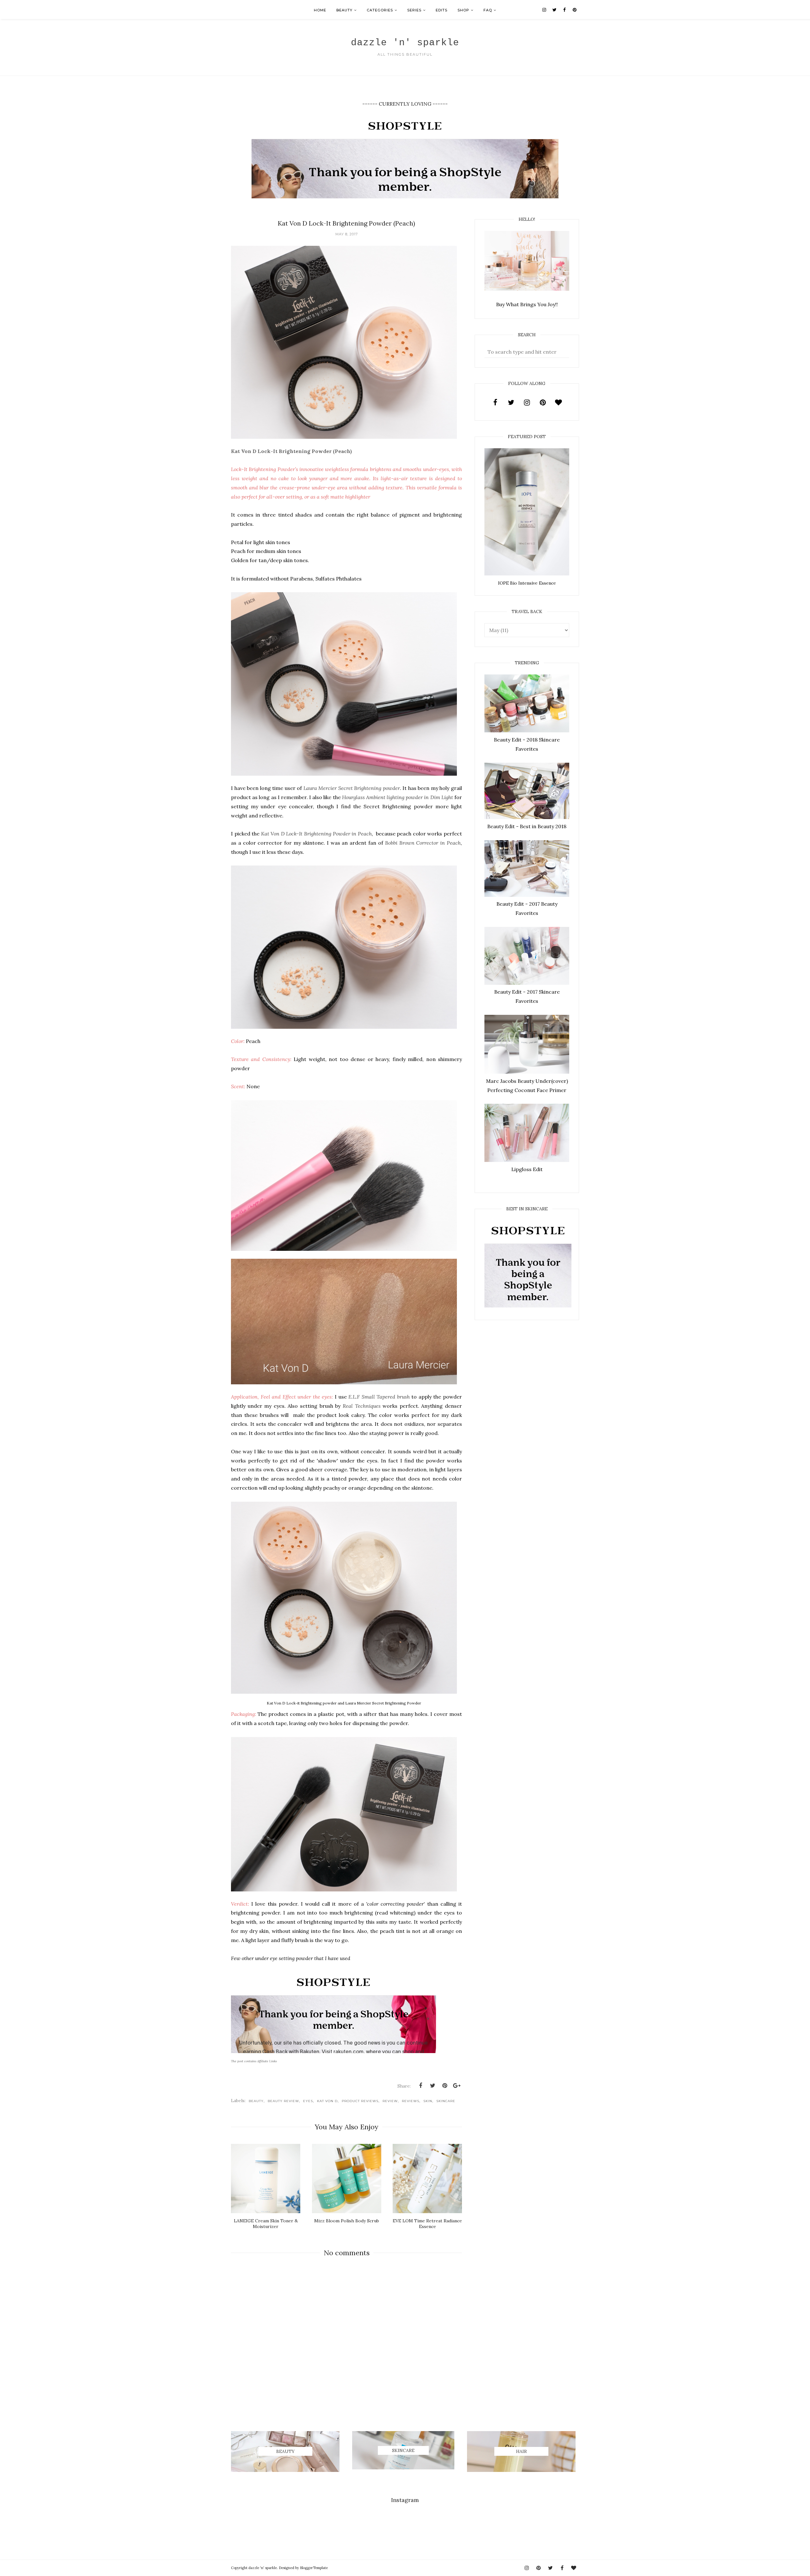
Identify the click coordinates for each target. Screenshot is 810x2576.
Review (390, 2101)
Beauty (256, 2101)
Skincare (446, 2101)
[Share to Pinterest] (445, 2086)
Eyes (308, 2101)
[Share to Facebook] (421, 2086)
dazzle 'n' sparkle (405, 43)
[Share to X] (433, 2086)
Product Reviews (360, 2101)
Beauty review (283, 2101)
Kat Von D (327, 2101)
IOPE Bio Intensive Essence (527, 583)
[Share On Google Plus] (457, 2086)
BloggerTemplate (314, 2568)
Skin (428, 2101)
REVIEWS (411, 2101)
